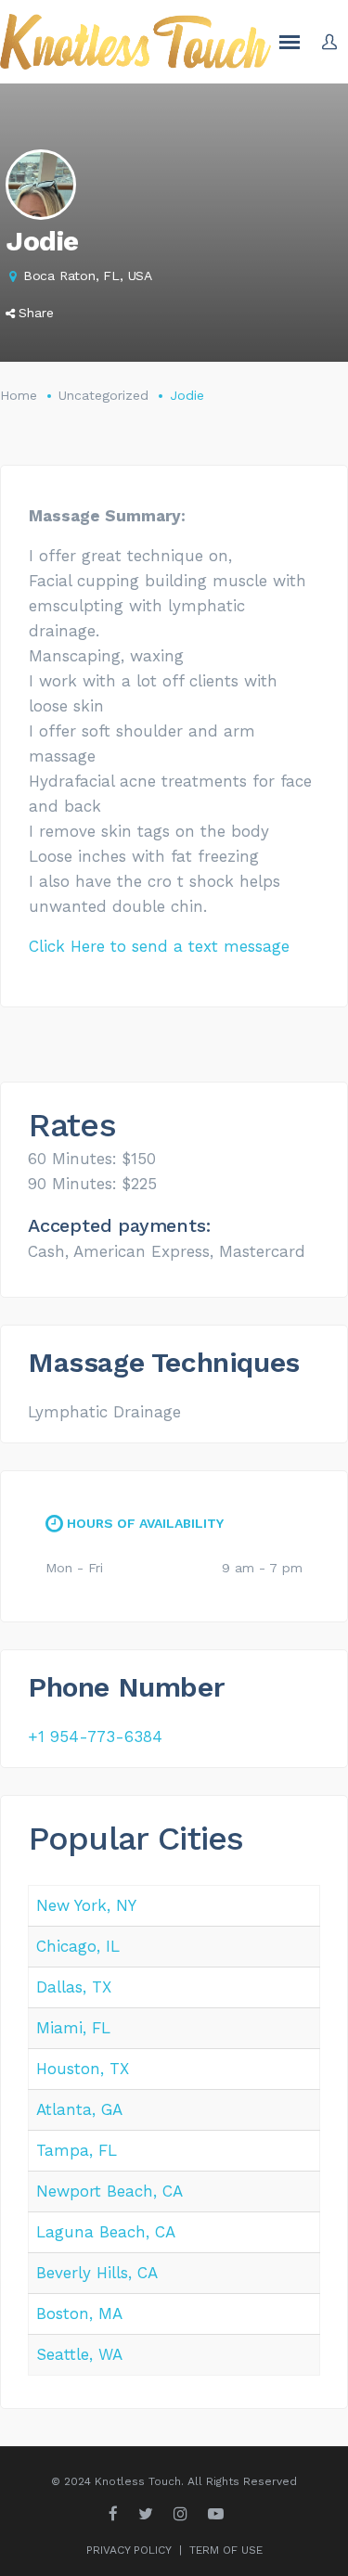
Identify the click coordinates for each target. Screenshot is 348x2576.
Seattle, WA (79, 2354)
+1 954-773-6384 (95, 1737)
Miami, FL (73, 2028)
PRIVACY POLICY (129, 2550)
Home (19, 395)
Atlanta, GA (79, 2109)
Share (36, 313)
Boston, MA (79, 2313)
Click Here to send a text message (159, 946)
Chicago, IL (78, 1946)
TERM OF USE (226, 2550)
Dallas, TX (74, 1987)
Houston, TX (83, 2069)
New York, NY (86, 1905)
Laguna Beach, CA (106, 2232)
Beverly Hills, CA (97, 2273)
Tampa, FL (77, 2150)
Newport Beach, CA (110, 2191)
